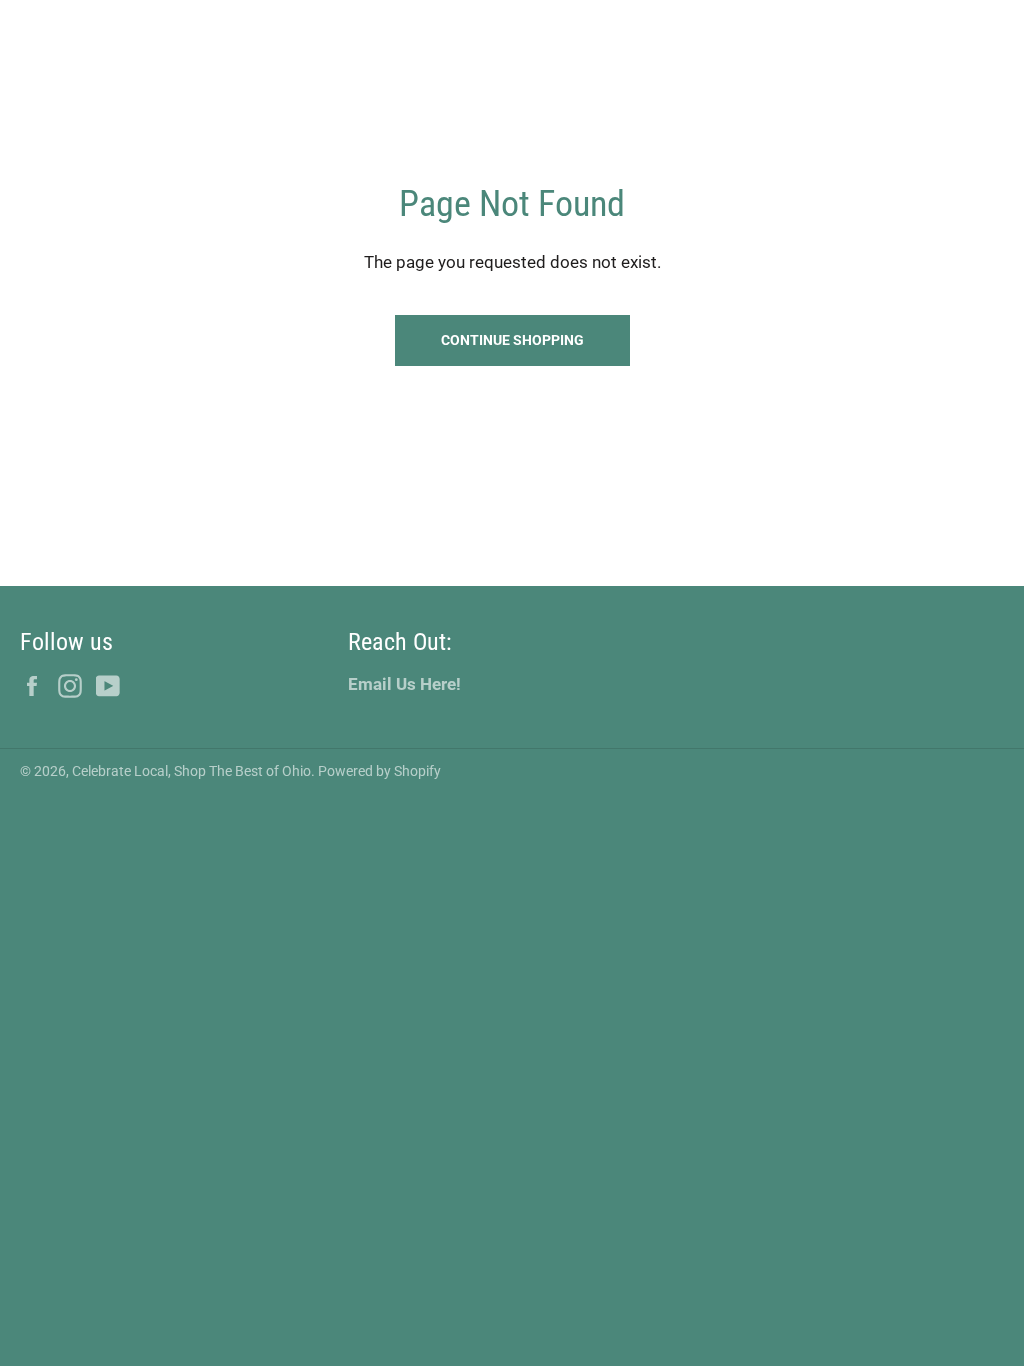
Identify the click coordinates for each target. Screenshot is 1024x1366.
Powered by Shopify (379, 771)
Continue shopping (512, 340)
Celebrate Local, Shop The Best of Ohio (191, 771)
